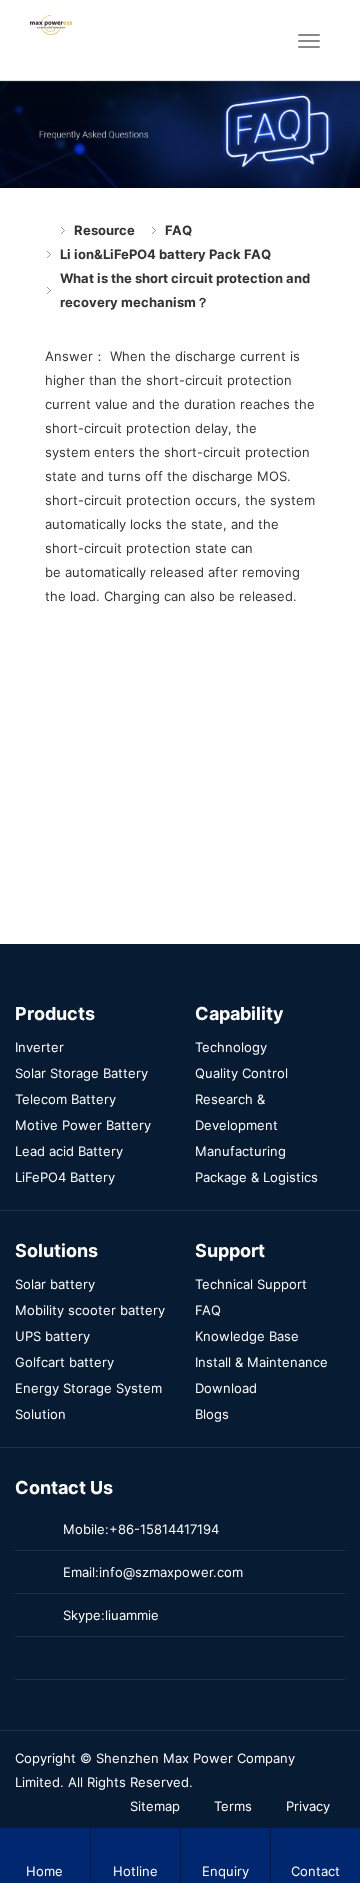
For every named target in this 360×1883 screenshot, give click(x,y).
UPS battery (52, 1336)
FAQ (178, 230)
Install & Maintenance (261, 1362)
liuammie (132, 1615)
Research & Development (236, 1112)
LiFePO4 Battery (65, 1177)
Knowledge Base (247, 1336)
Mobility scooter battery (90, 1310)
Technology (231, 1047)
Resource (104, 230)
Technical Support (251, 1284)
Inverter (39, 1047)
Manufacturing (240, 1151)
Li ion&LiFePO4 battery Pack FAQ (165, 254)
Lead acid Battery (69, 1151)
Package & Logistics (256, 1177)
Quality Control (241, 1073)
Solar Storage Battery (81, 1073)
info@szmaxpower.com (171, 1572)
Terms (233, 1806)
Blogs (212, 1414)
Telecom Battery (65, 1099)
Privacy (308, 1806)
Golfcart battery (64, 1362)
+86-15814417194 (164, 1529)
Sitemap (155, 1806)
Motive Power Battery (83, 1125)
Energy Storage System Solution (88, 1401)
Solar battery (55, 1284)
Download (226, 1388)
